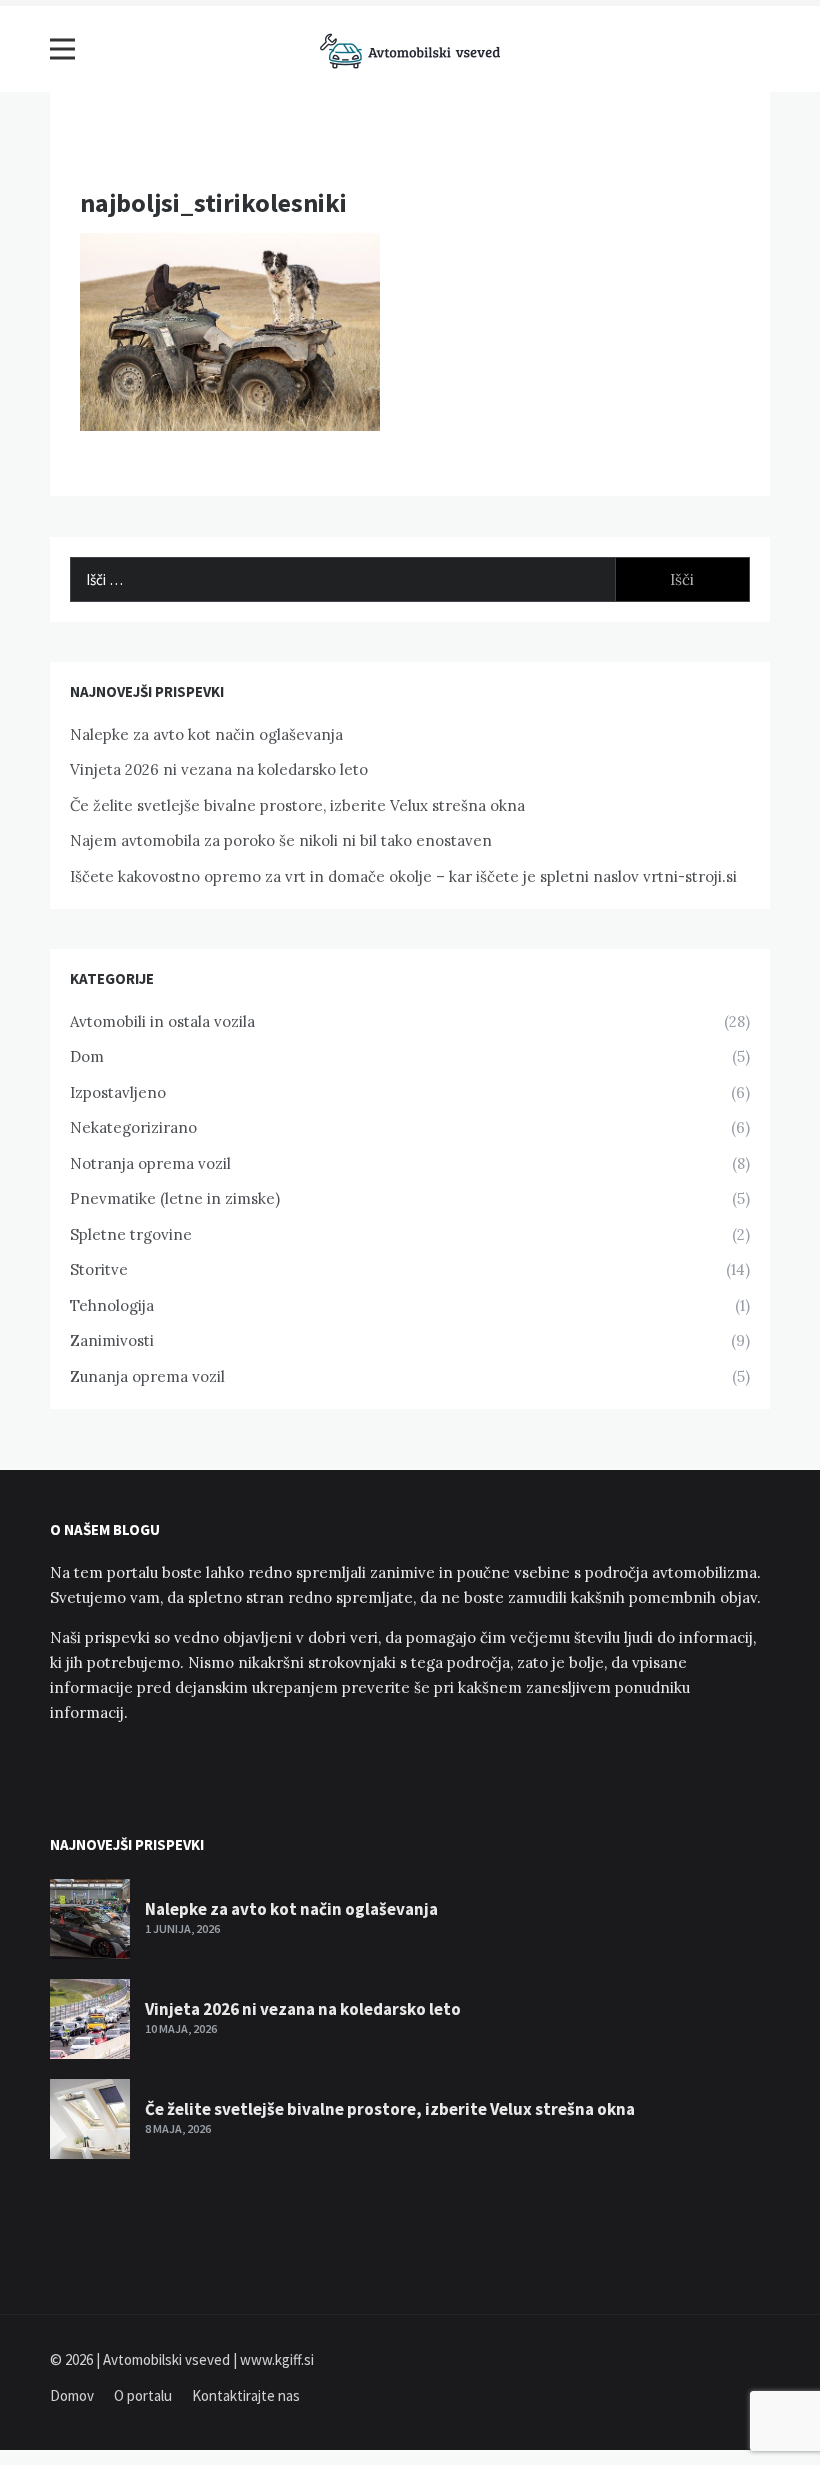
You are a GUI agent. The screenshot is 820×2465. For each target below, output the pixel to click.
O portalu (143, 2395)
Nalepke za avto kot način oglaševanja (206, 734)
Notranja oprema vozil (150, 1163)
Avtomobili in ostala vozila (162, 1021)
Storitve (99, 1269)
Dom (87, 1056)
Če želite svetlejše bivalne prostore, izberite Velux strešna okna (297, 805)
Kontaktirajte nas (246, 2395)
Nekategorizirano (133, 1127)
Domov (72, 2395)
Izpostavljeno (118, 1092)
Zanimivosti (112, 1340)
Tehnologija (112, 1305)
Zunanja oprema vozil (147, 1376)
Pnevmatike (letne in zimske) (175, 1198)
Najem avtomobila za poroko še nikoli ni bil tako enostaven (281, 840)
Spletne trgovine (131, 1234)
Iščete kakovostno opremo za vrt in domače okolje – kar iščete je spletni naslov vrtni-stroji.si (403, 876)
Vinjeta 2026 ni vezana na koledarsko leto (219, 769)
